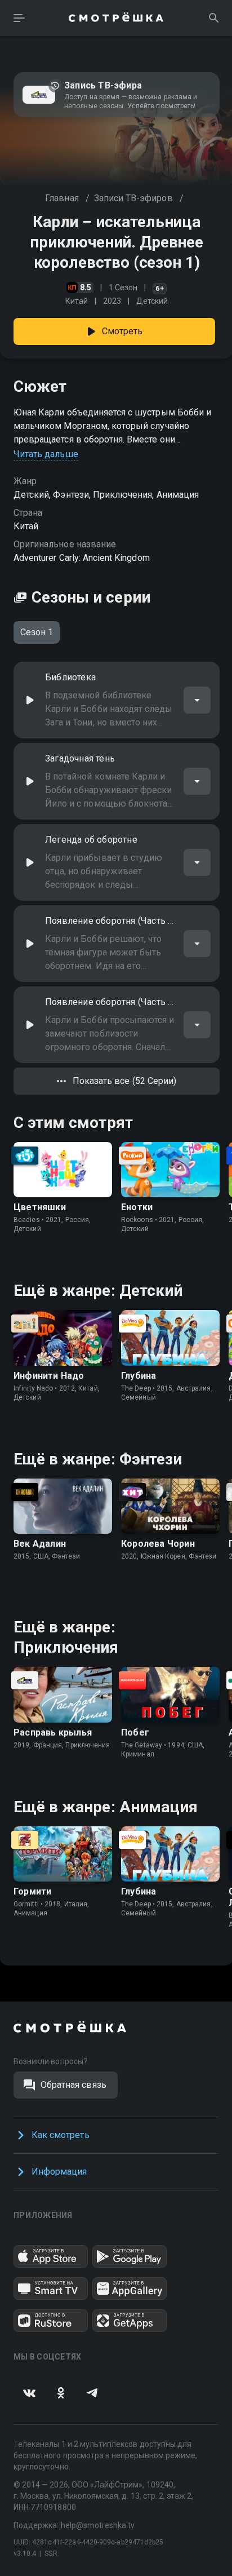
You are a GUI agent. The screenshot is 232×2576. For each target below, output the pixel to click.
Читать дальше (46, 454)
